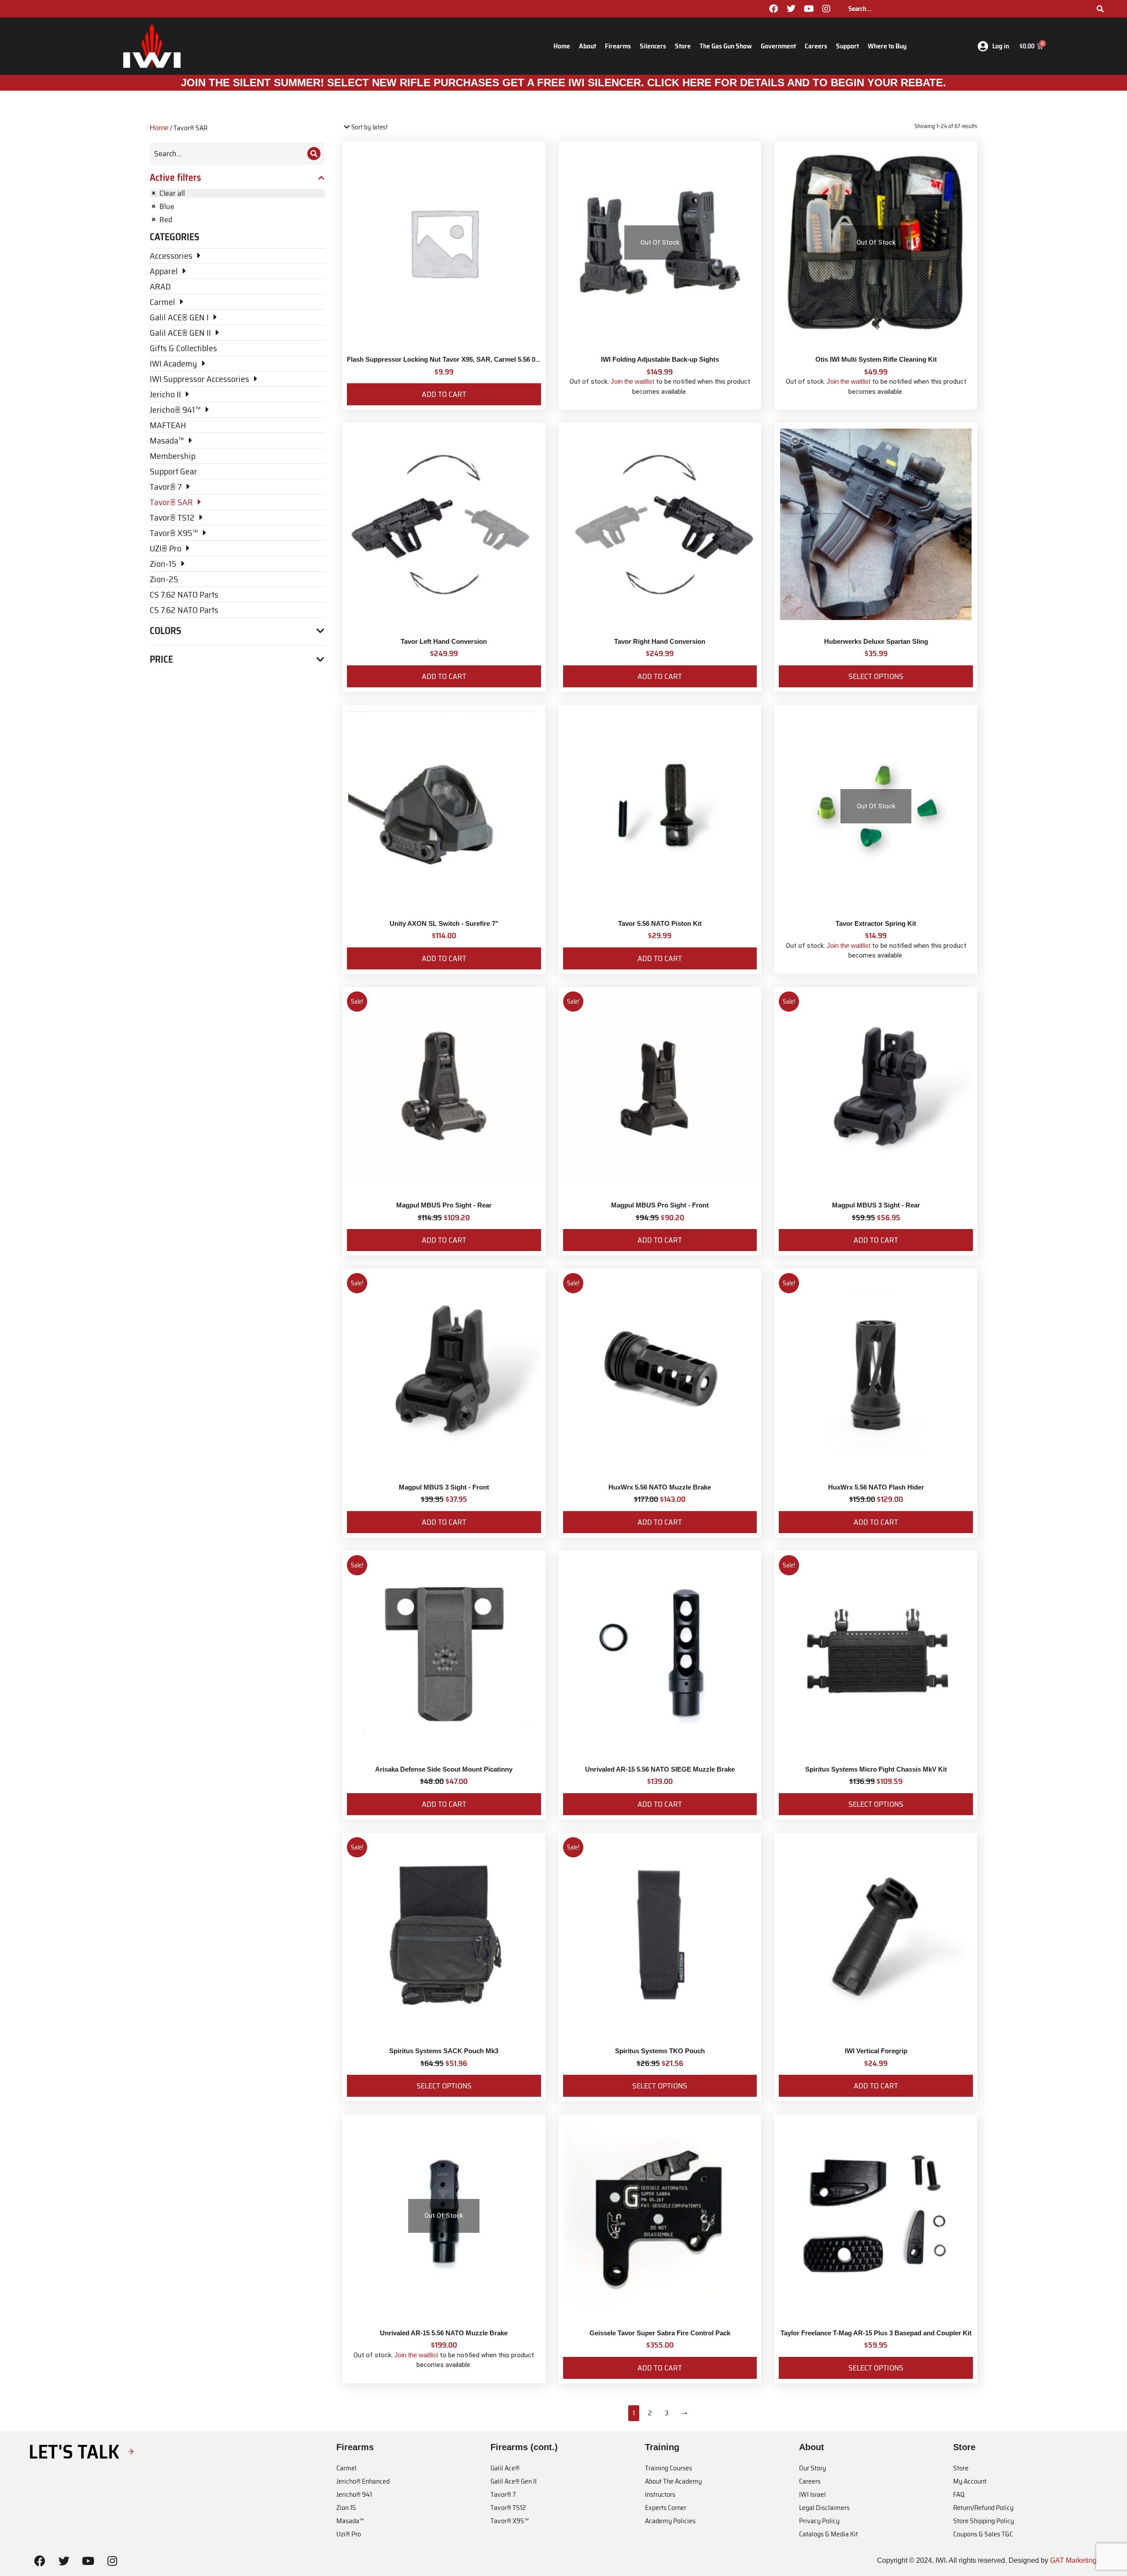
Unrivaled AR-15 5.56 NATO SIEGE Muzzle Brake (660, 1769)
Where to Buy (887, 46)
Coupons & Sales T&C (983, 2534)
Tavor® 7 (503, 2494)
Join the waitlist (632, 381)
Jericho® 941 (354, 2494)
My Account (970, 2481)
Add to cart (444, 394)
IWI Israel (812, 2494)
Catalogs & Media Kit (829, 2534)
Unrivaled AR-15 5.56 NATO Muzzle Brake (444, 2333)
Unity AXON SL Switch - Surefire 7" (444, 923)
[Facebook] (773, 9)
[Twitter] (791, 9)
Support (847, 46)
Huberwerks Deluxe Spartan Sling (876, 641)
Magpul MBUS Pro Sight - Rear (444, 1205)
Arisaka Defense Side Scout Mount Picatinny (444, 1769)
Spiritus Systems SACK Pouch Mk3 (444, 2051)
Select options (876, 676)
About (587, 46)
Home (562, 46)
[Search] (1100, 9)
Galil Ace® (505, 2468)
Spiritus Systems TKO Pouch (660, 2051)
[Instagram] (826, 9)
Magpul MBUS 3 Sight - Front (444, 1487)
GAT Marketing (1073, 2560)
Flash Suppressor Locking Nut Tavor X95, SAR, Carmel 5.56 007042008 (455, 359)
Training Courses (668, 2468)
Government (778, 46)
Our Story (812, 2468)
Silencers (653, 46)
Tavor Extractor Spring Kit (876, 923)
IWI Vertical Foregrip (876, 2051)
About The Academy (673, 2481)
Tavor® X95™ (510, 2521)
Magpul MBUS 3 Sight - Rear (876, 1205)
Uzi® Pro (349, 2534)
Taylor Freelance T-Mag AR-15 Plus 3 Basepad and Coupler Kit (876, 2333)
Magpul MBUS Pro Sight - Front (660, 1205)
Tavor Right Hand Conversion (660, 641)
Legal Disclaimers (824, 2508)
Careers (816, 46)
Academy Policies (670, 2521)
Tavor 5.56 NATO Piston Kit (660, 923)
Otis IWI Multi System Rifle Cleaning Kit (876, 359)
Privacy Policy (819, 2521)
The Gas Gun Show (726, 46)
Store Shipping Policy (983, 2521)
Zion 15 (346, 2508)
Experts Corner (666, 2508)
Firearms (618, 46)
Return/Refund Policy (983, 2508)
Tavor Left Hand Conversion (444, 641)
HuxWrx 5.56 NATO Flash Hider (876, 1487)
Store (683, 46)
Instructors (660, 2494)
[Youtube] (809, 9)
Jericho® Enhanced (363, 2481)
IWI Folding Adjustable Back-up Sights (660, 359)
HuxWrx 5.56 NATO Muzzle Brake (660, 1487)
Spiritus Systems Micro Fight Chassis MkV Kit (876, 1769)
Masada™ (350, 2521)
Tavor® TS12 (508, 2508)
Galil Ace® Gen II (514, 2481)
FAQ (959, 2494)
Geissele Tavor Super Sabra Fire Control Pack (660, 2333)
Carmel (346, 2468)
